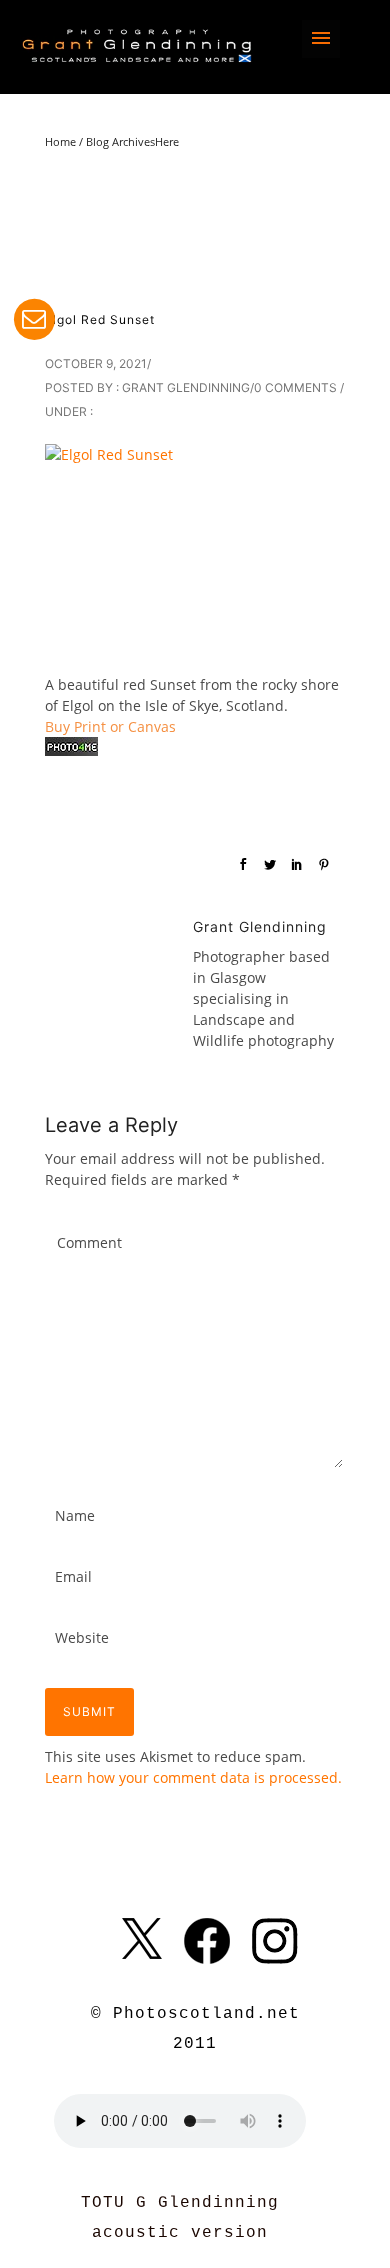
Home (60, 141)
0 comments (295, 387)
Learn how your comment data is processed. (193, 1777)
